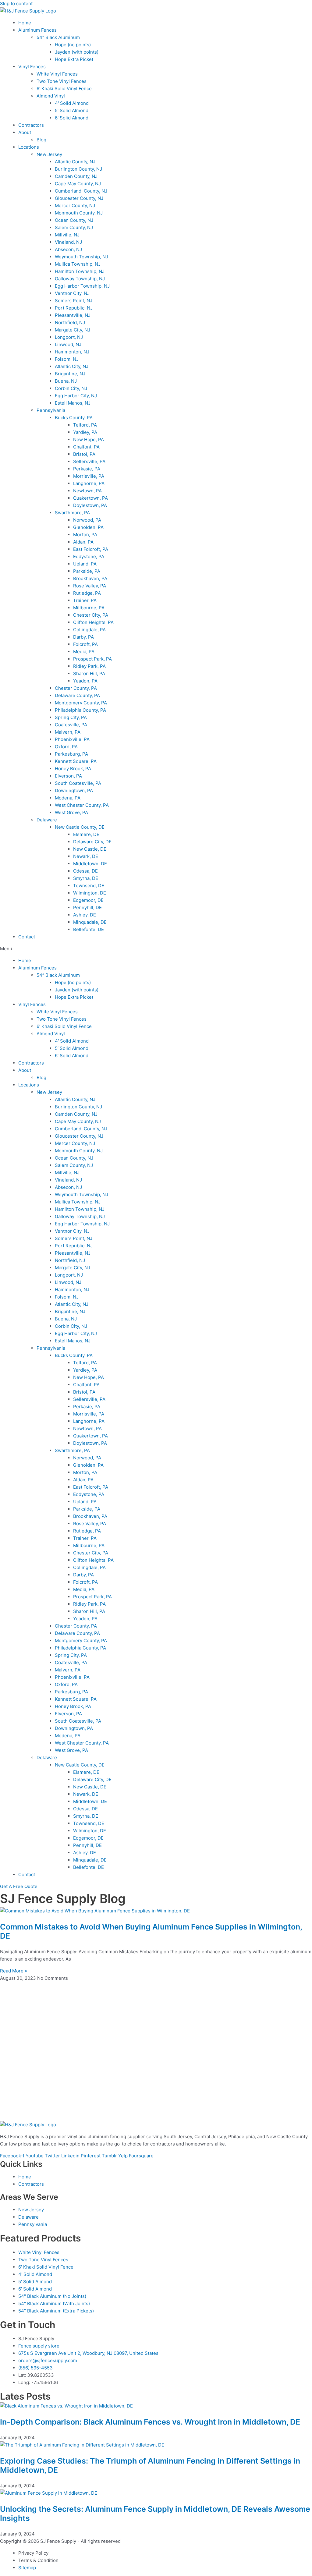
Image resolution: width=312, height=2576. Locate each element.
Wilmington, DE (90, 893)
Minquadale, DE (90, 922)
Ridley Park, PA (89, 666)
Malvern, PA (68, 732)
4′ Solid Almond (72, 103)
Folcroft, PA (85, 644)
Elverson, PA (68, 776)
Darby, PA (83, 637)
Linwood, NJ (68, 344)
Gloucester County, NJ (79, 198)
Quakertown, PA (90, 498)
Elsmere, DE (86, 834)
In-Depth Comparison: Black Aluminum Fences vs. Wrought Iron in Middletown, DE (150, 2422)
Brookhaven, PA (90, 578)
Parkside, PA (87, 571)
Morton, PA (85, 535)
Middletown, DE (90, 864)
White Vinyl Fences (57, 74)
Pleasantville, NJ (73, 315)
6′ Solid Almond (72, 118)
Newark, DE (86, 856)
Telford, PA (85, 425)
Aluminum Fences (37, 30)
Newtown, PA (87, 491)
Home (25, 23)
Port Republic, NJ (74, 308)
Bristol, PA (84, 454)
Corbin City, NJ (71, 388)
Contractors (31, 125)
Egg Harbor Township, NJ (82, 286)
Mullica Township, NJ (78, 264)
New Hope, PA (89, 439)
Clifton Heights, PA (93, 622)
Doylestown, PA (90, 505)
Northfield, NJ (70, 322)
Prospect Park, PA (92, 659)
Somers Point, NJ (74, 301)
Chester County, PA (76, 688)
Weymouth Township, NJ (82, 257)
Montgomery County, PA (81, 703)
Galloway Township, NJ (80, 279)
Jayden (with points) (77, 52)
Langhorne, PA (89, 483)
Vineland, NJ (68, 242)
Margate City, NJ (73, 330)
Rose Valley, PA (90, 586)
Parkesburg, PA (71, 754)
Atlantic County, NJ (75, 162)
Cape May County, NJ (78, 184)
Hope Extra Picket (74, 59)
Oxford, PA (66, 747)
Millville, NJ (67, 235)
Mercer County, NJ (75, 206)
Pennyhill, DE (87, 907)
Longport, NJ (69, 337)
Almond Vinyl (51, 96)
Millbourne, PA (89, 608)
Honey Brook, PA (73, 769)
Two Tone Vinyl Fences (62, 81)
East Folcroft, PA (91, 549)
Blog (41, 140)
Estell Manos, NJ (73, 403)
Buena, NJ (66, 381)
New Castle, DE (90, 849)
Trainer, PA (85, 600)
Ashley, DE (85, 915)
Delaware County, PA (77, 695)
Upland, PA (85, 564)
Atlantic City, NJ (72, 366)
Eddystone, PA (89, 556)
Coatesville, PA (71, 725)
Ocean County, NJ (74, 220)
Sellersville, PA (89, 461)
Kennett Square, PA (76, 761)
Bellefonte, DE (89, 929)
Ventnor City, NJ (72, 293)
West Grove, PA (71, 812)
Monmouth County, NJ (79, 213)
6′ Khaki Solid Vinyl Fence (64, 89)
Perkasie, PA (87, 469)
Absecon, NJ (68, 249)
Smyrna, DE (86, 878)
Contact (27, 937)
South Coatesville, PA (78, 783)
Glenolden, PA (88, 527)
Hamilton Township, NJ (80, 271)
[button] (156, 949)
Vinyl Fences (32, 67)
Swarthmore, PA (72, 513)
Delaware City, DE (92, 842)
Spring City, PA (71, 717)
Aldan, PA (83, 542)
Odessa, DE (85, 871)
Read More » (14, 1971)
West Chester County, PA (82, 805)
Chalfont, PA (86, 447)
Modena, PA (68, 798)
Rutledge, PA (87, 593)
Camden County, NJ (76, 176)
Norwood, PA (87, 520)
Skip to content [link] (16, 4)
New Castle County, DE (80, 827)
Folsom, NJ (67, 359)
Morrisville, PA (89, 476)
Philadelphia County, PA (80, 710)
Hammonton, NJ (72, 352)
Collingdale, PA (89, 630)
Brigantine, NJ (70, 374)
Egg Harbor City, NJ (76, 396)
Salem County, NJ (74, 227)
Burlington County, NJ (78, 169)
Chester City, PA (91, 615)
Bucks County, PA (74, 418)
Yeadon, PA (85, 681)
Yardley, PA (85, 432)
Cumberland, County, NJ (81, 191)
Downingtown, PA (74, 790)
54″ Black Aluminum (58, 37)
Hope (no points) (73, 45)
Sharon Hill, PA (89, 673)
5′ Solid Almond (72, 110)
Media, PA (84, 652)
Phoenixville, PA (72, 739)
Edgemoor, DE (88, 900)
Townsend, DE (89, 886)
